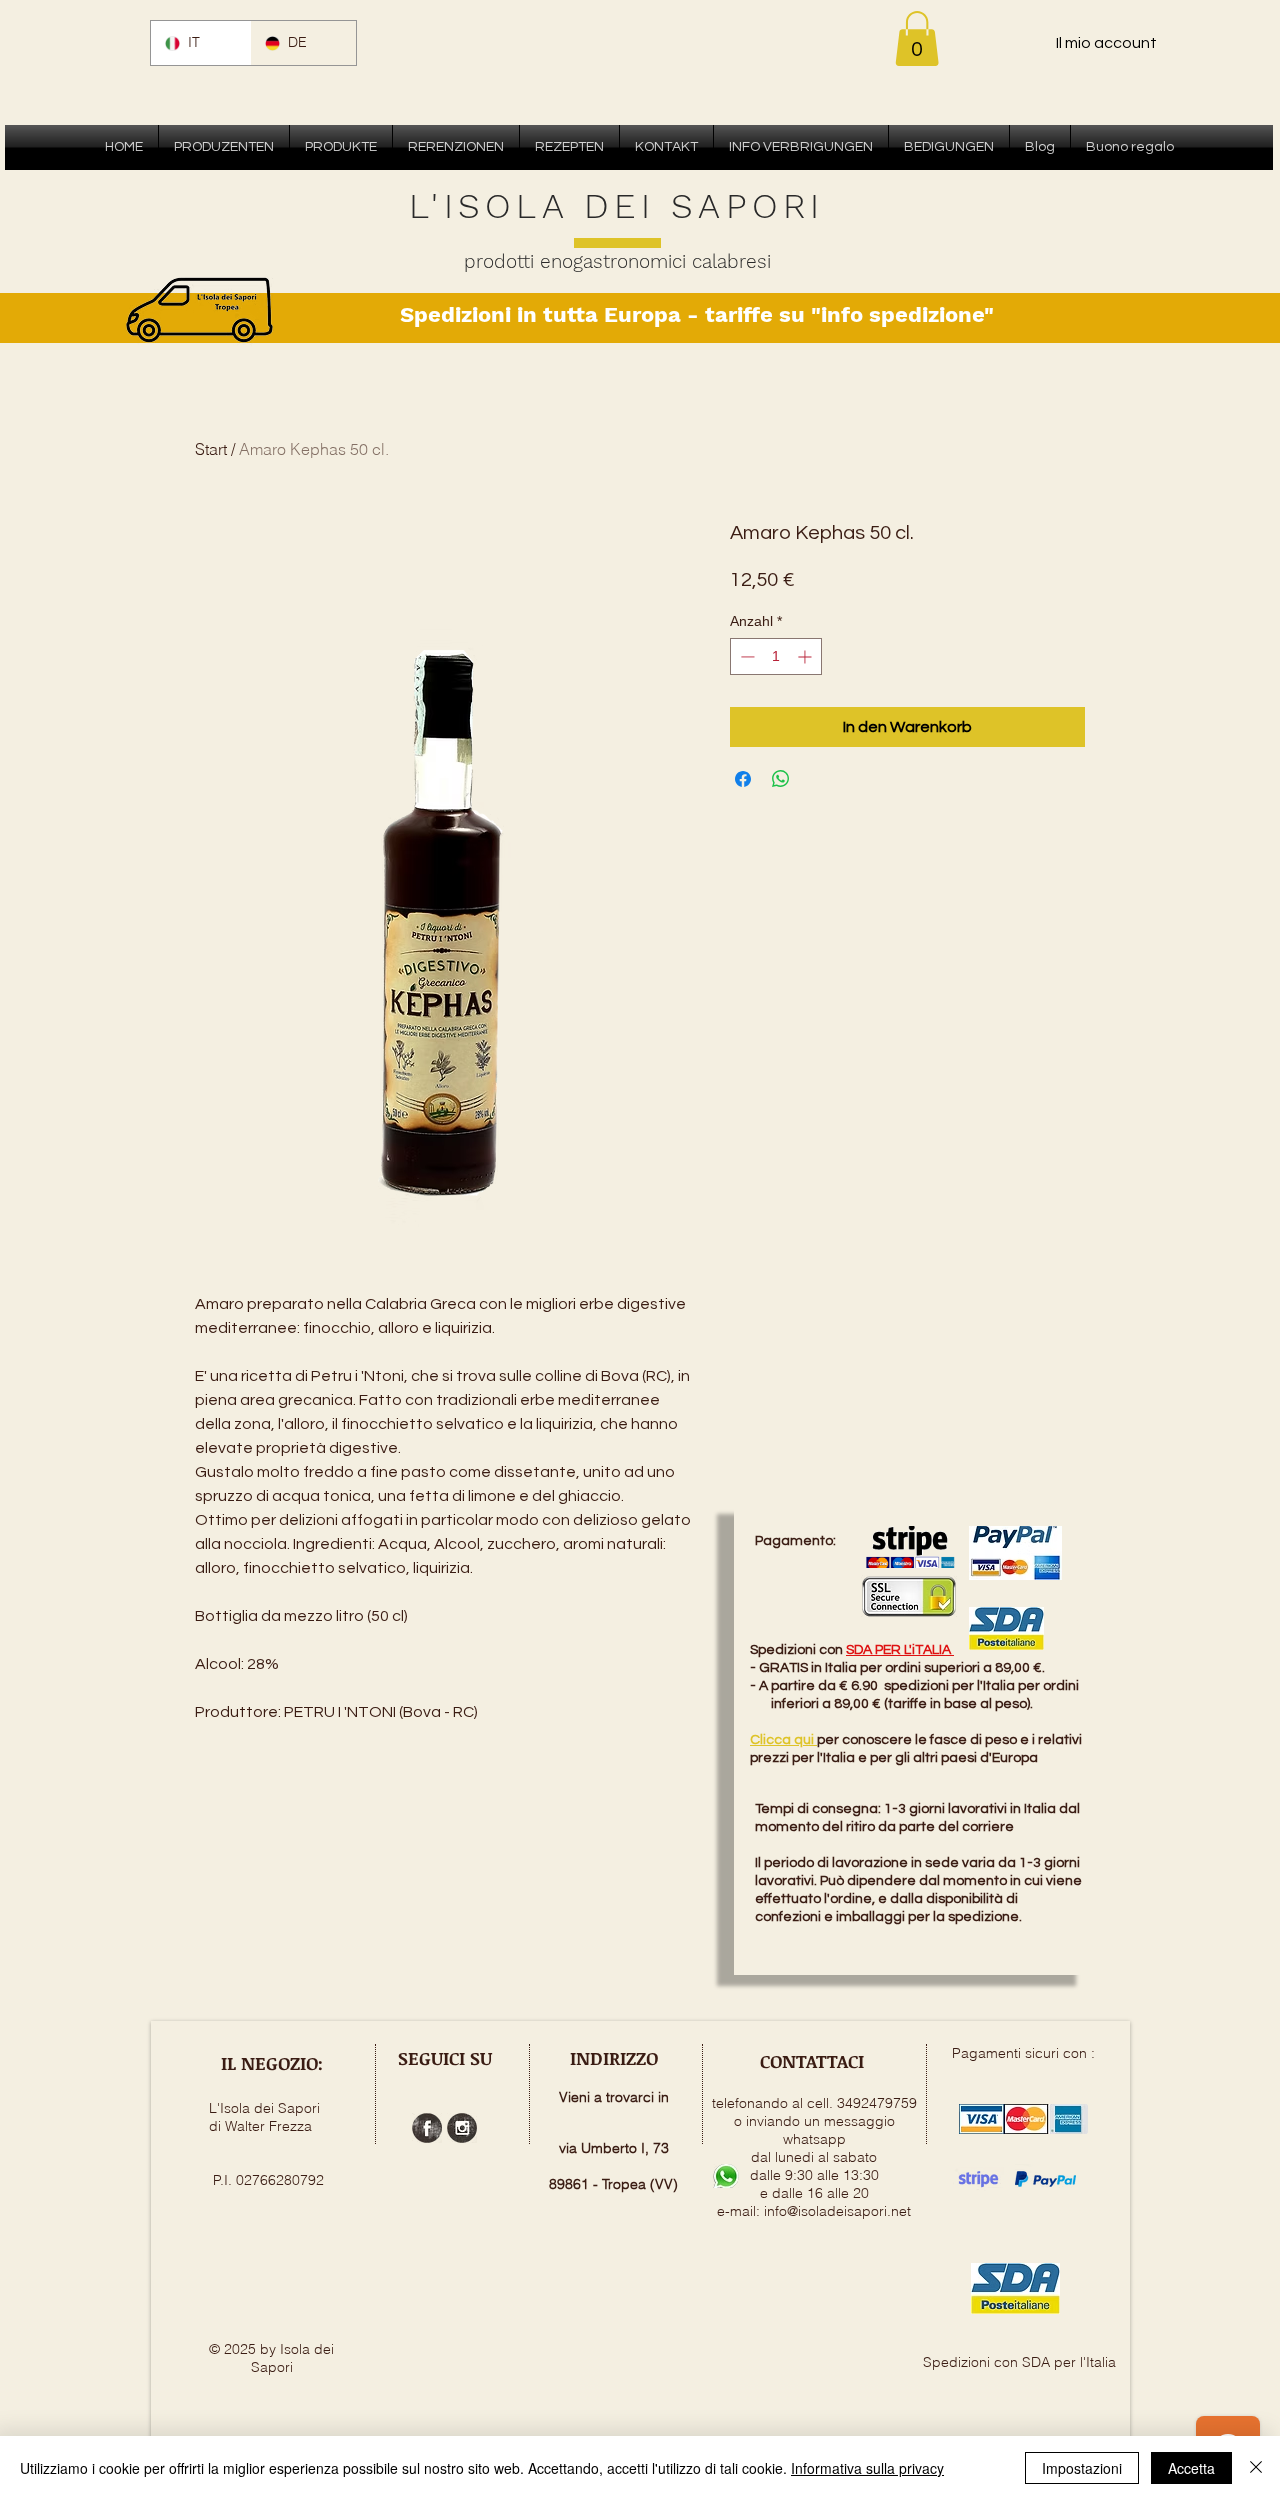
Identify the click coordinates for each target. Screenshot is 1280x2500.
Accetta (1191, 2468)
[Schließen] (1256, 2468)
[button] (917, 38)
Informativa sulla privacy (867, 2468)
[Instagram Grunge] (462, 2128)
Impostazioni (1082, 2468)
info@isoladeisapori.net (837, 2211)
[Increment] (806, 656)
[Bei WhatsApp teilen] (781, 779)
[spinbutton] (776, 656)
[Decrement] (745, 656)
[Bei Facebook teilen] (743, 779)
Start (211, 449)
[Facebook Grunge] (427, 2128)
